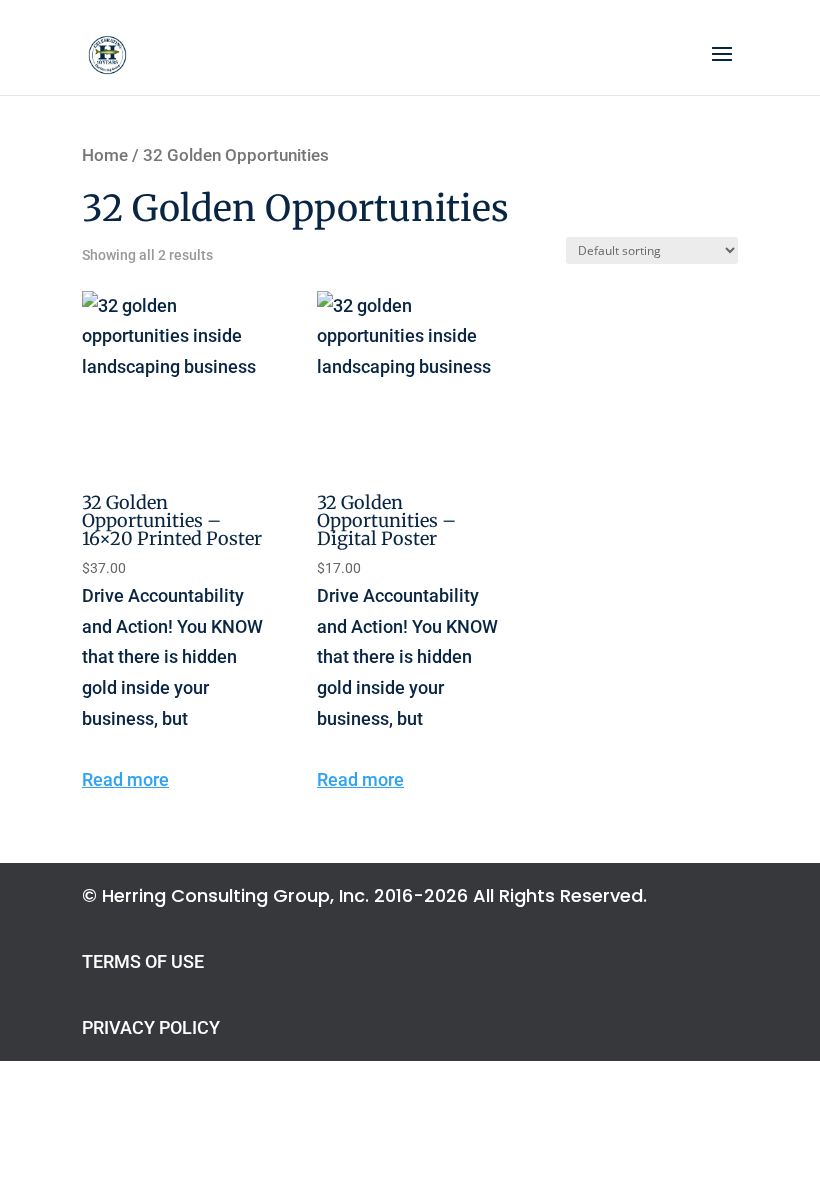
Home (105, 155)
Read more (125, 779)
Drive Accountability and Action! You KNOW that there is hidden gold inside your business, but (172, 609)
